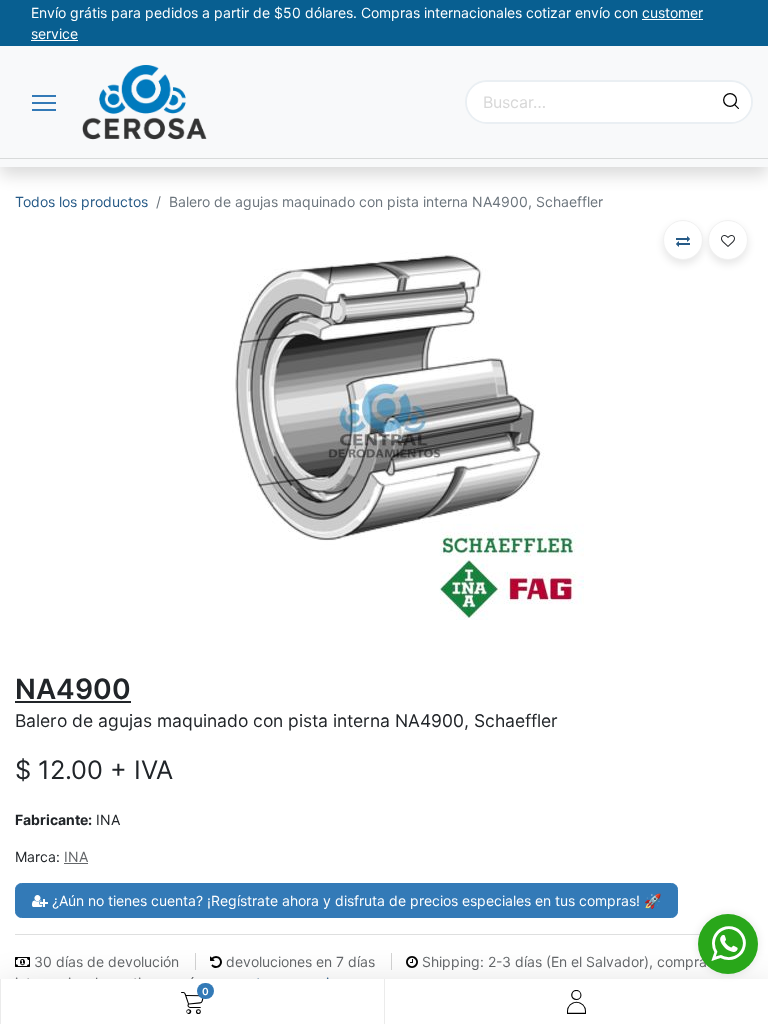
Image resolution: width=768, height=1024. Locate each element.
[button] (683, 240)
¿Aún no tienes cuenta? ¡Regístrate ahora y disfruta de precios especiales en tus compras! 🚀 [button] (354, 900)
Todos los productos (81, 201)
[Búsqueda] (731, 102)
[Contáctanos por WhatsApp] (728, 944)
